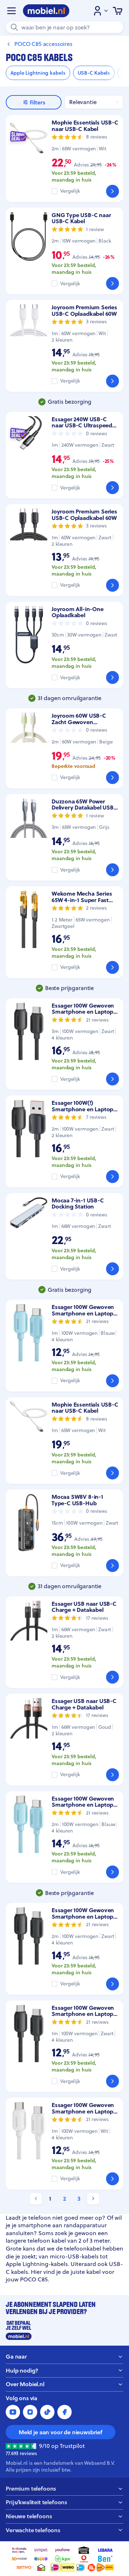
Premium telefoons (31, 2489)
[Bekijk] (113, 191)
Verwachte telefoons (33, 2530)
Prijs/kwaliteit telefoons (36, 2502)
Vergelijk (70, 191)
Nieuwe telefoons (29, 2516)
